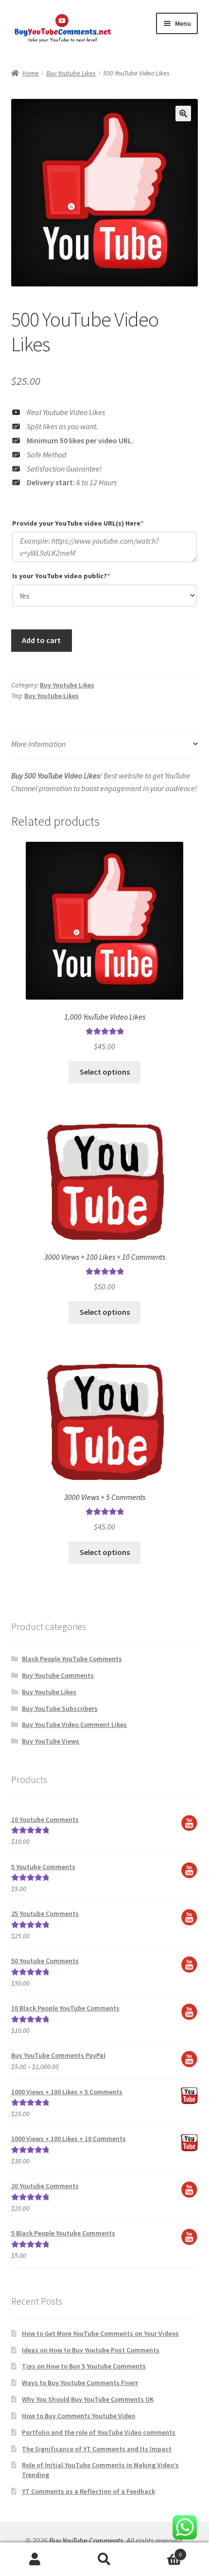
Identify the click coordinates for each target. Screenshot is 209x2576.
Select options (105, 1072)
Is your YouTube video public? (77, 576)
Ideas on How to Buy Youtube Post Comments (91, 2350)
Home (31, 73)
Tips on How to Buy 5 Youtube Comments (84, 2366)
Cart (161, 2551)
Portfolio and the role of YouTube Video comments (99, 2432)
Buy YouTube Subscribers (60, 1708)
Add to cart (41, 640)
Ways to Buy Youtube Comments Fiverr (80, 2383)
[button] (183, 114)
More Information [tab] (38, 744)
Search (104, 2559)
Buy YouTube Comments (86, 2540)
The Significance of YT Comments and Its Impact (97, 2449)
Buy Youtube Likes (71, 73)
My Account (35, 2559)
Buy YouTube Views (51, 1741)
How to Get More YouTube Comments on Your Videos (100, 2333)
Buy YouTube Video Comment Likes (74, 1724)
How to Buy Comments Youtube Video (78, 2416)
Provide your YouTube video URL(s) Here (94, 523)
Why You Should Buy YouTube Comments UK (88, 2399)
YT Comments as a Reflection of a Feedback (88, 2491)
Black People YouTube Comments (72, 1659)
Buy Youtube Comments (58, 1675)
